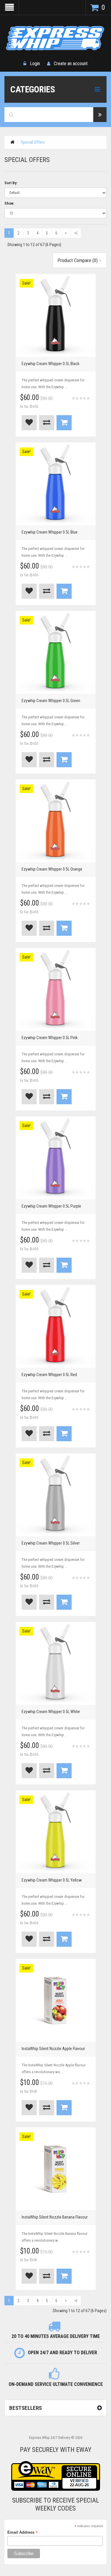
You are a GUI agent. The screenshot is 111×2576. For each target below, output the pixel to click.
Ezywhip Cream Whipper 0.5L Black (50, 364)
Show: (9, 203)
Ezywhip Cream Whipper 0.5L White (51, 1712)
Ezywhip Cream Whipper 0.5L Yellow (52, 1880)
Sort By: (11, 183)
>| (76, 233)
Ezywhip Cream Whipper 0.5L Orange (52, 869)
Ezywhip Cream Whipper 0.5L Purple (51, 1206)
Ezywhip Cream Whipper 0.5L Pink (50, 1038)
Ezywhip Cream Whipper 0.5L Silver (51, 1543)
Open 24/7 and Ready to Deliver (62, 2353)
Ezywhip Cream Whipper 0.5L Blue (50, 532)
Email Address (23, 2532)
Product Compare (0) (78, 260)
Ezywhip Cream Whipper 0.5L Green (51, 701)
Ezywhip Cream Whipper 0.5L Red (49, 1375)
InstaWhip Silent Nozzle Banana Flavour (55, 2217)
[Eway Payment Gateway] (56, 2476)
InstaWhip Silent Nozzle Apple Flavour (53, 2049)
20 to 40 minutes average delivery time (56, 2336)
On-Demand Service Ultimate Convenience (56, 2384)
